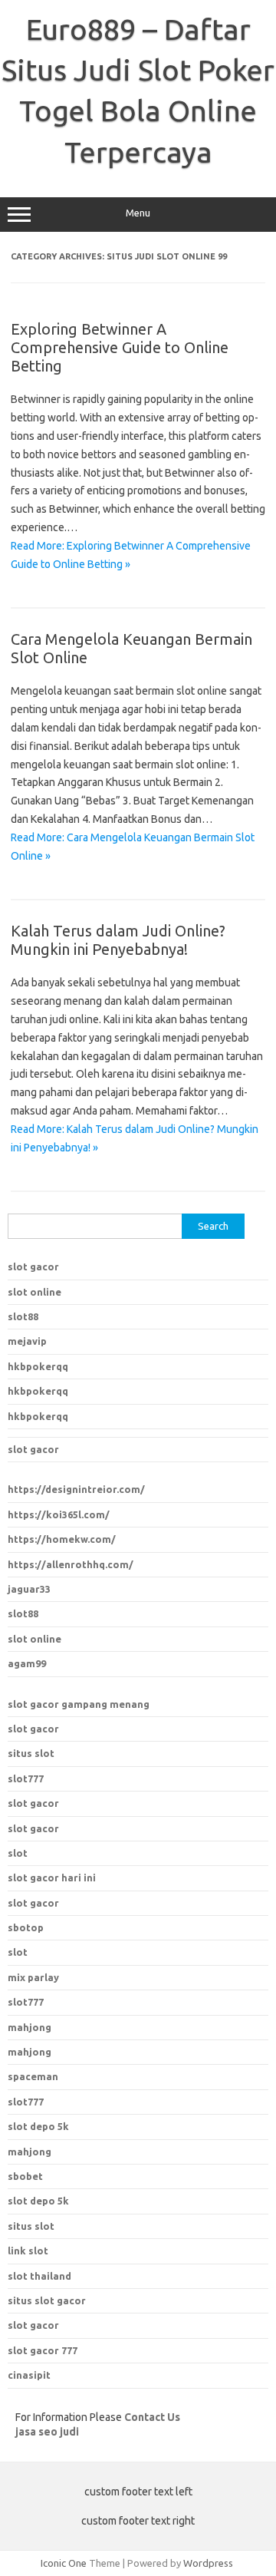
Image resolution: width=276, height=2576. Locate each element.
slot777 (26, 1778)
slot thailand (39, 2276)
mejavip (27, 1341)
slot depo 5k (38, 2126)
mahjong (30, 2052)
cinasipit (29, 2375)
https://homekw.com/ (62, 1539)
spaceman (33, 2076)
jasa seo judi (47, 2432)
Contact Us (152, 2417)
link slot (28, 2251)
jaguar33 (29, 1589)
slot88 (23, 1316)
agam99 (27, 1663)
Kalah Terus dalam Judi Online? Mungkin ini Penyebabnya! (118, 940)
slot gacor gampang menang (79, 1704)
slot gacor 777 (43, 2350)
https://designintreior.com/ (76, 1489)
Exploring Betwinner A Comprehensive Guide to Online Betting (120, 347)
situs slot (31, 1753)
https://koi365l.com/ (59, 1514)
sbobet (25, 2176)
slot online (34, 1292)
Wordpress (208, 2563)
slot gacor (33, 1267)
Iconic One (64, 2563)
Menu (138, 213)
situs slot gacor (47, 2300)
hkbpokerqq (38, 1366)
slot (18, 1853)
